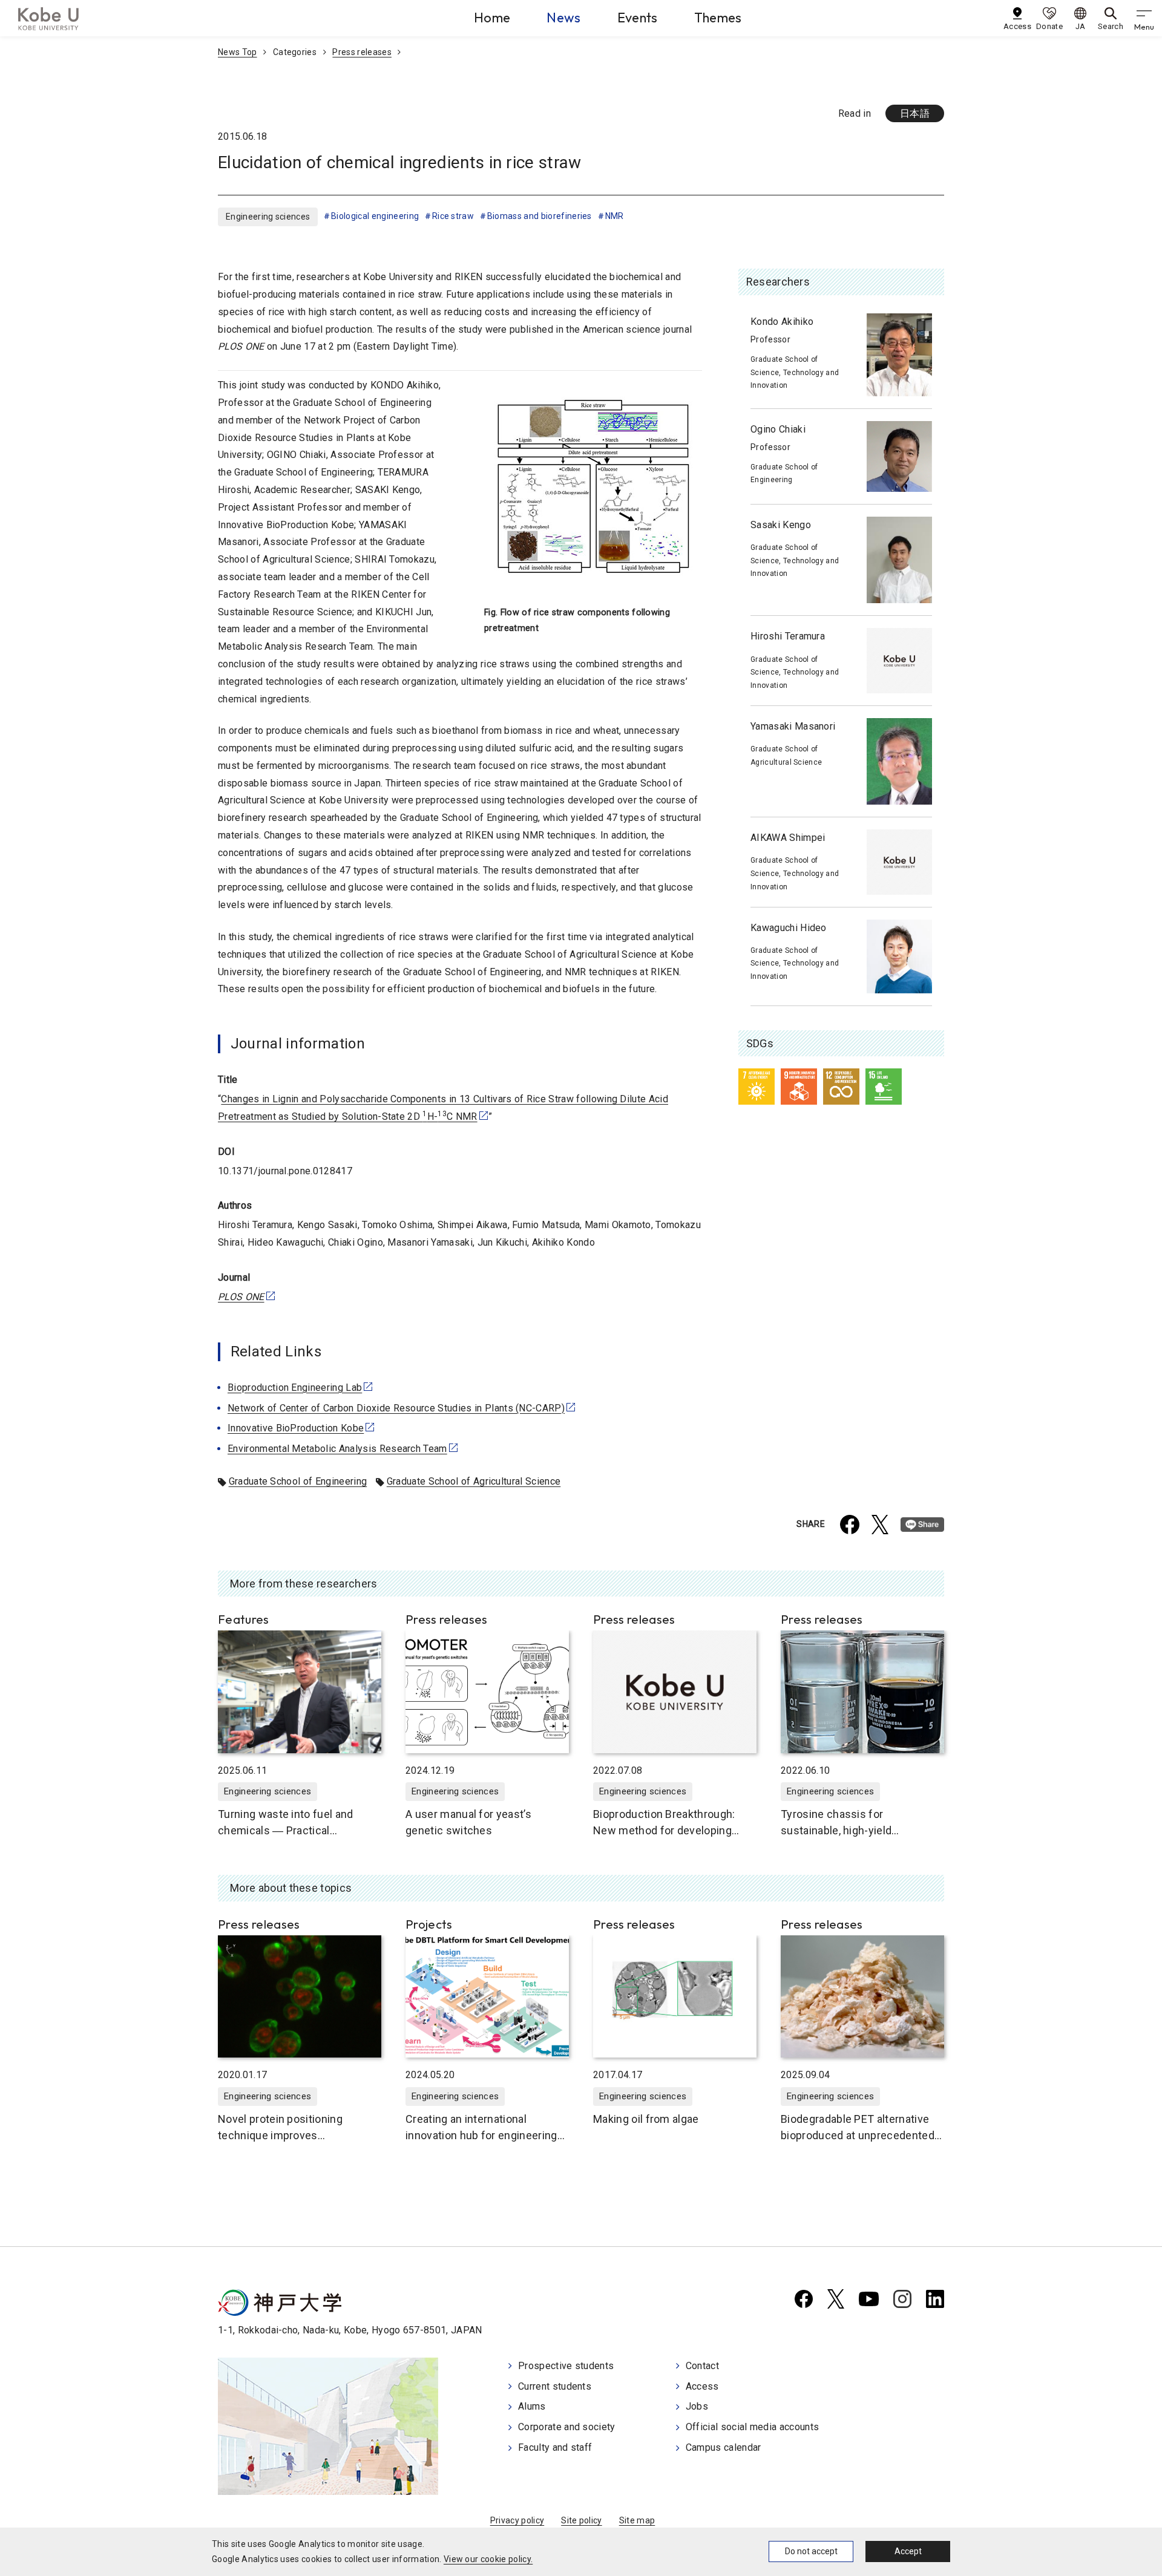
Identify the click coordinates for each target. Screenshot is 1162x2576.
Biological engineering (375, 216)
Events (638, 18)
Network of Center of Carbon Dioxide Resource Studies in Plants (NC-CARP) (396, 1408)
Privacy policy (517, 2520)
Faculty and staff (555, 2447)
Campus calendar (724, 2447)
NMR (615, 216)
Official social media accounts (753, 2427)
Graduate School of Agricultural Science (474, 1481)
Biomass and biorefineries (540, 216)
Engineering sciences (268, 217)
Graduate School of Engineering (298, 1481)
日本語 (915, 113)
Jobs (697, 2406)
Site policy (582, 2520)
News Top (238, 52)
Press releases (362, 52)
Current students (555, 2386)
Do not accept (811, 2551)
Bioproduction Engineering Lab (295, 1388)
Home (492, 18)
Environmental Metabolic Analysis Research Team (337, 1449)
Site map (637, 2520)
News (563, 18)
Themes (718, 18)
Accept (908, 2551)
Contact (702, 2366)
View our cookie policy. (488, 2559)
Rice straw (453, 216)
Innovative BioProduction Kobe (296, 1428)
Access (702, 2386)
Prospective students (566, 2366)
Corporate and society (567, 2427)
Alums (532, 2406)
